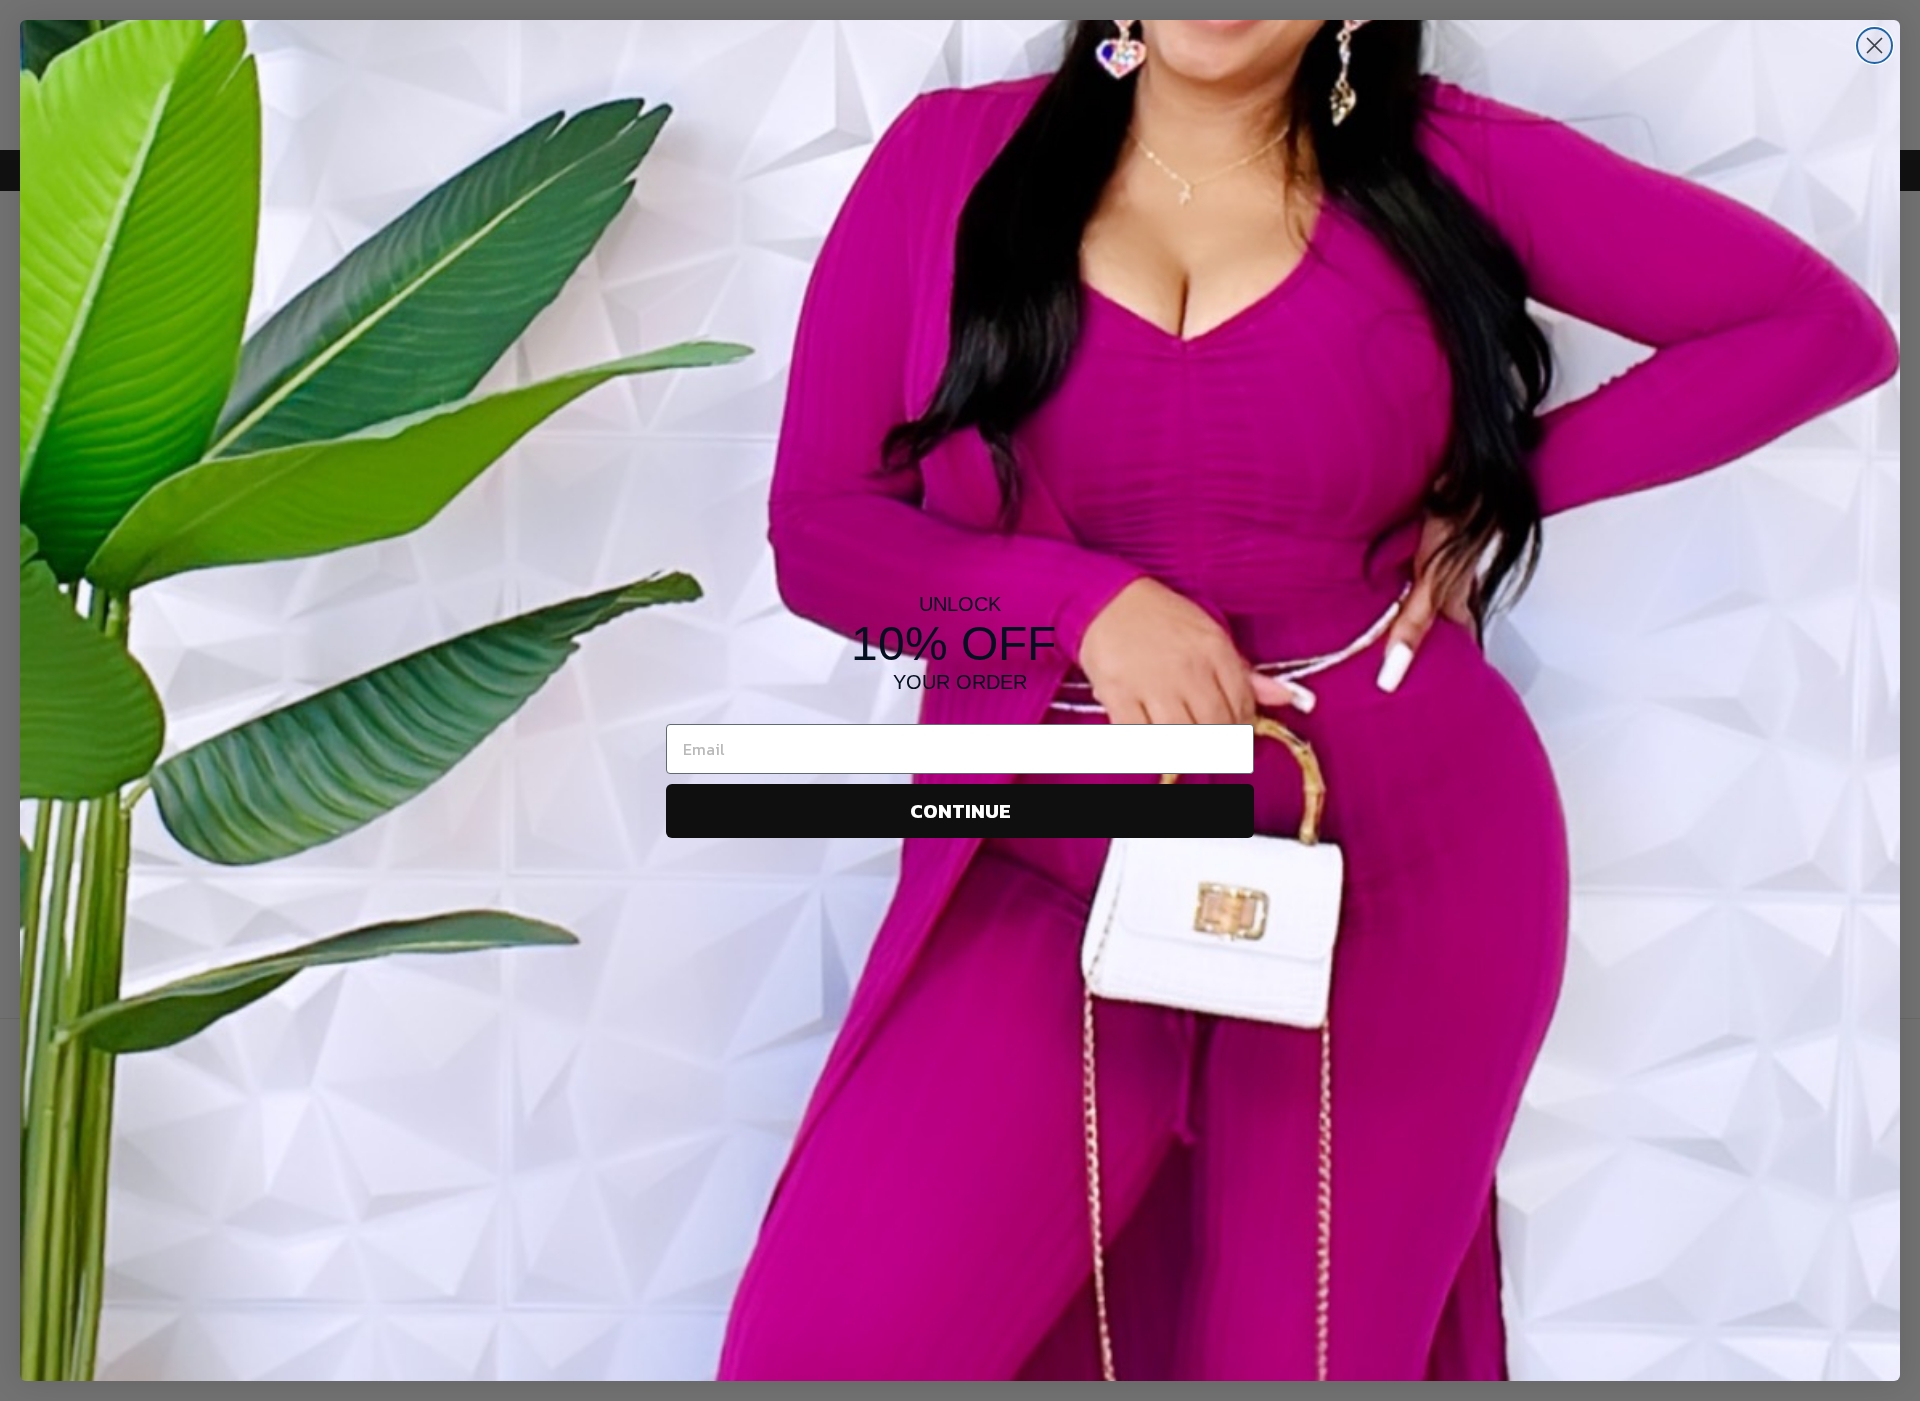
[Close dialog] (1874, 45)
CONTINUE (960, 811)
